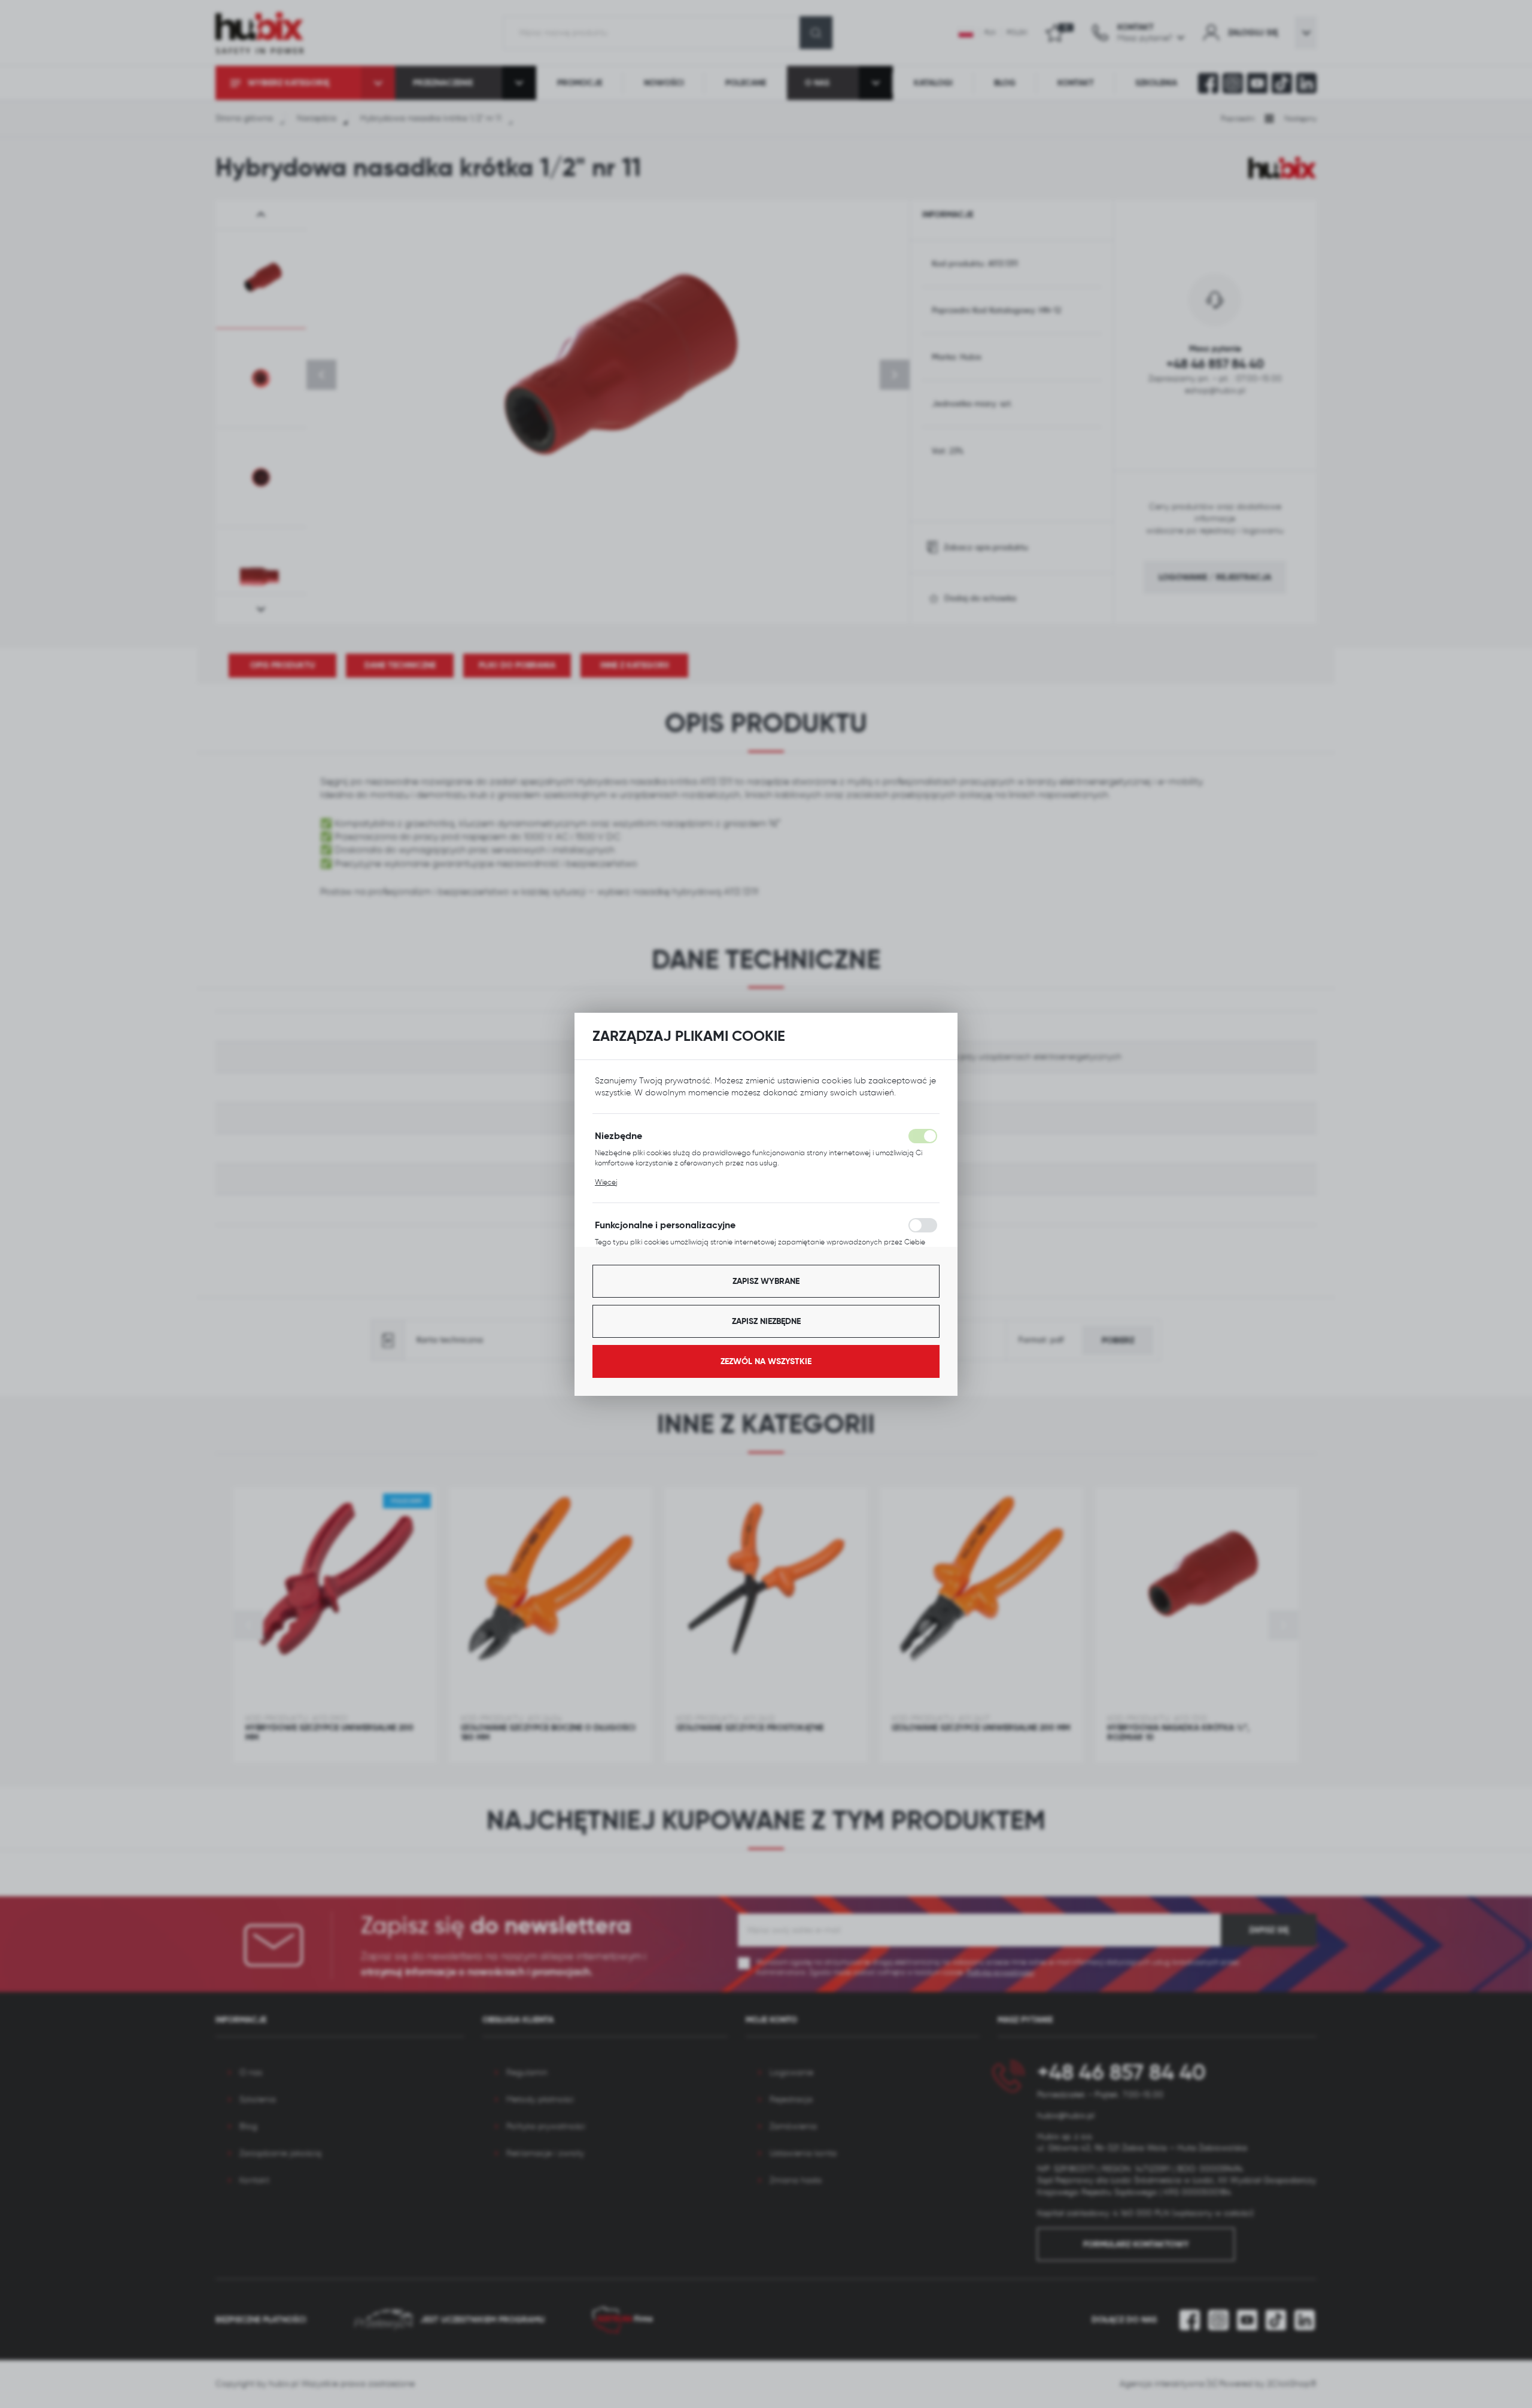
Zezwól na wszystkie (766, 1361)
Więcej (606, 1182)
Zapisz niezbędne (766, 1321)
